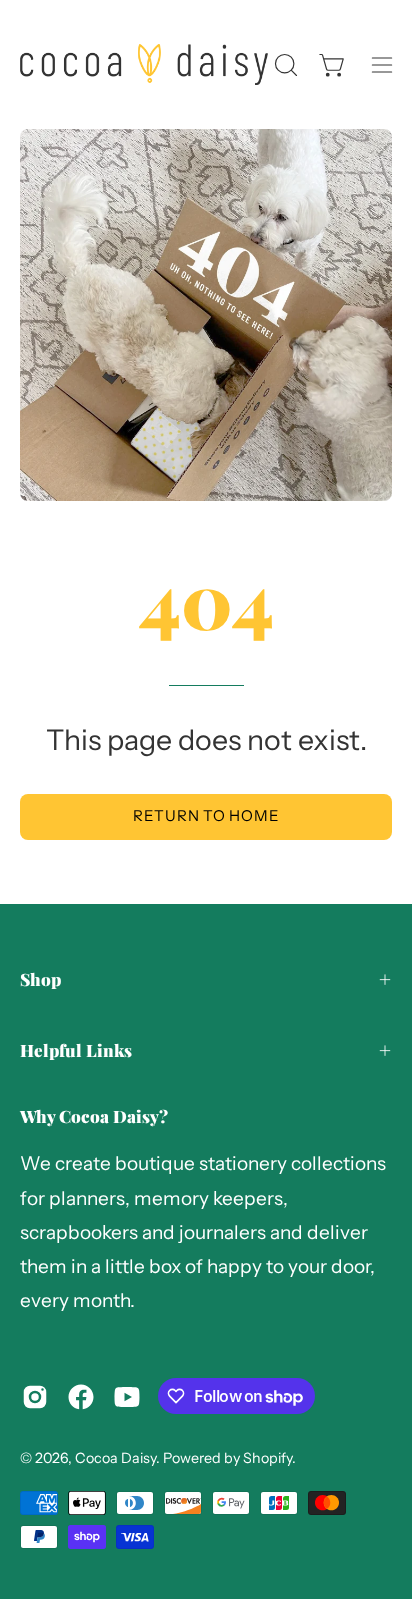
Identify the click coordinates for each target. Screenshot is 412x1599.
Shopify (267, 1458)
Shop (40, 979)
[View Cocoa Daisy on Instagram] (35, 1397)
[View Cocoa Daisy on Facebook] (81, 1397)
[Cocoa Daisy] (144, 64)
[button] (284, 65)
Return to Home (206, 815)
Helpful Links (76, 1050)
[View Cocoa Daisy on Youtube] (127, 1397)
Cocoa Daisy (115, 1458)
